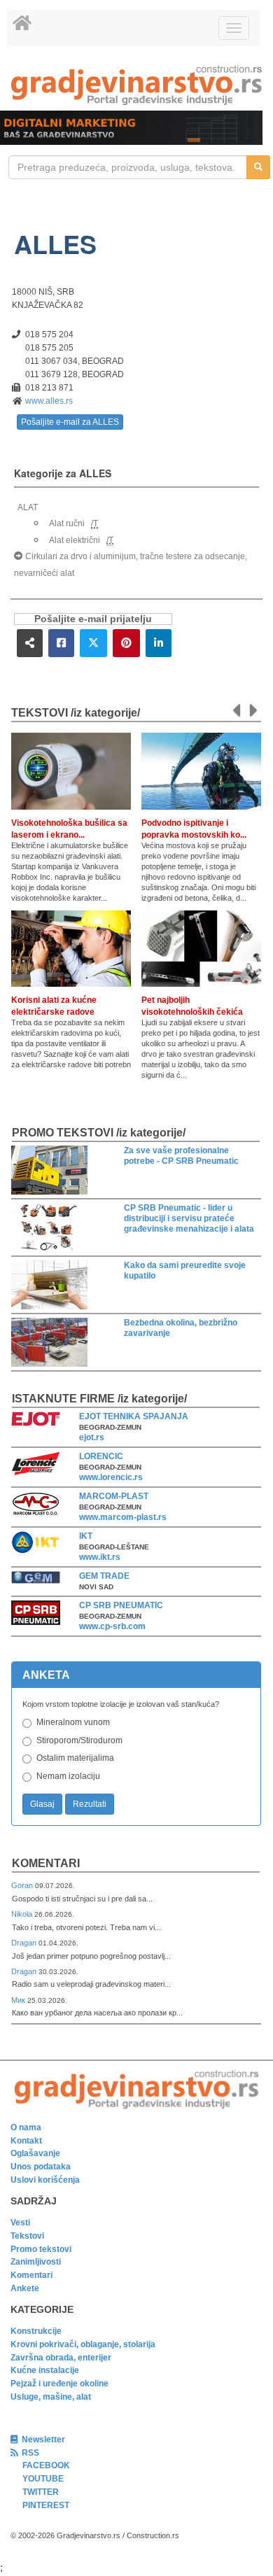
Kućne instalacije (45, 2370)
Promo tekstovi (41, 2249)
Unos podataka (41, 2167)
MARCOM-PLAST (114, 1496)
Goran (23, 1885)
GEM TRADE (104, 1576)
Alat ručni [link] (67, 523)
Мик (19, 2000)
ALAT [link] (28, 507)
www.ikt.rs (100, 1557)
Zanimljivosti (36, 2262)
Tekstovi (27, 2236)
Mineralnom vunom (73, 1722)
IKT (86, 1536)
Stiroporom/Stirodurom (79, 1740)
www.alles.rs (49, 401)
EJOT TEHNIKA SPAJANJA (134, 1416)
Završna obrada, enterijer (61, 2358)
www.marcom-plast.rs (123, 1517)
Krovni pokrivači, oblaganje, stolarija (83, 2344)
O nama (26, 2127)
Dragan (25, 1943)
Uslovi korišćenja (45, 2180)
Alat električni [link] (75, 540)
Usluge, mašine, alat (51, 2397)
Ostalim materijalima (75, 1758)
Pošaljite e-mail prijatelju (93, 619)
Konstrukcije (36, 2331)
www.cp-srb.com (112, 1626)
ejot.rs (92, 1437)
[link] (136, 85)
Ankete (25, 2288)
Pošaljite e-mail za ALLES (70, 422)
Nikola (23, 1914)
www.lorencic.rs (111, 1477)
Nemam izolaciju (68, 1776)
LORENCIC (101, 1456)
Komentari (46, 1863)
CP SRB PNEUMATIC (121, 1605)
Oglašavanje (35, 2153)
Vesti (20, 2223)
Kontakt (26, 2141)
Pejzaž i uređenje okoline (59, 2384)
